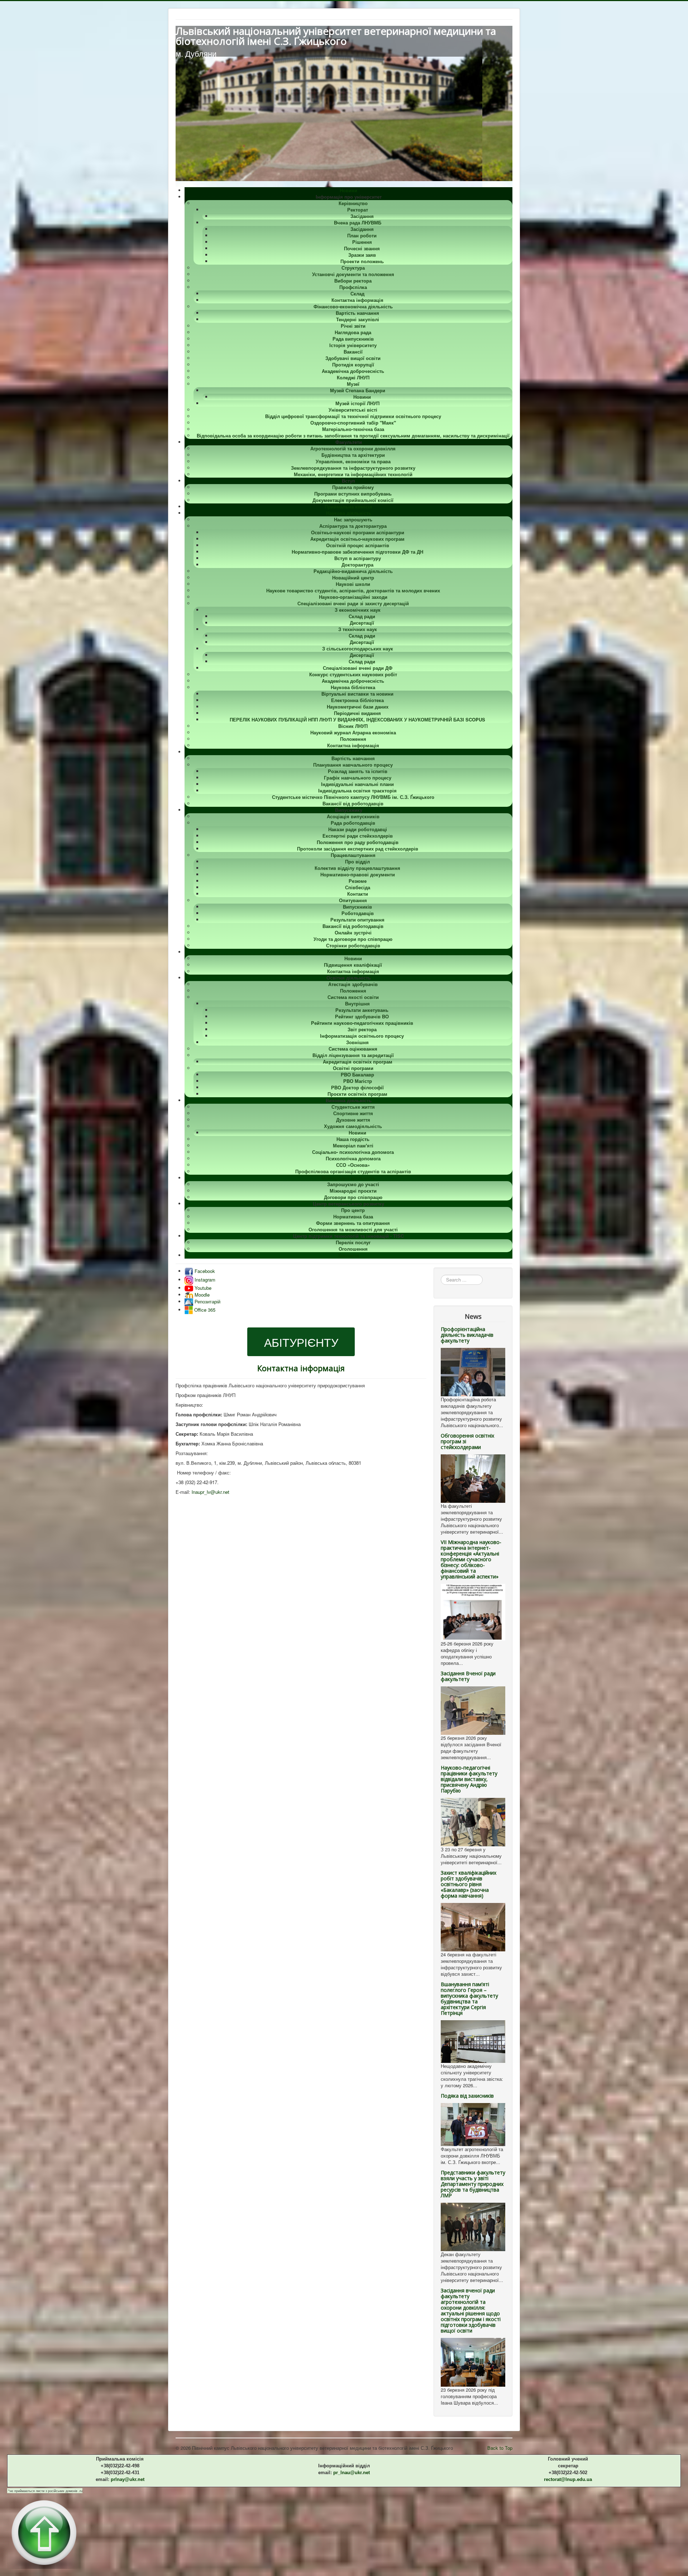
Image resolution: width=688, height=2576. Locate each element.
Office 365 (204, 1310)
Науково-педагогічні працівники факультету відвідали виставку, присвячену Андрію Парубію (469, 1779)
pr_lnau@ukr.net (352, 2473)
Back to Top (500, 2448)
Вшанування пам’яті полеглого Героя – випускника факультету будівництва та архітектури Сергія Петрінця (469, 1999)
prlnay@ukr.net (128, 2479)
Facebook (204, 1271)
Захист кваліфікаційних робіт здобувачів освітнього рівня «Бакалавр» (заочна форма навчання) (469, 1884)
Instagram (204, 1280)
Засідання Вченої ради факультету (468, 1676)
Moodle (201, 1295)
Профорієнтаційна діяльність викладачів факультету (467, 1335)
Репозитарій (207, 1301)
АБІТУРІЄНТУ (301, 1342)
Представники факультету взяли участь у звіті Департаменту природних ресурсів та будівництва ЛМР (473, 2184)
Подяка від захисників (467, 2096)
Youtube (202, 1288)
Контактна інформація (301, 1368)
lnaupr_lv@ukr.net (211, 1492)
